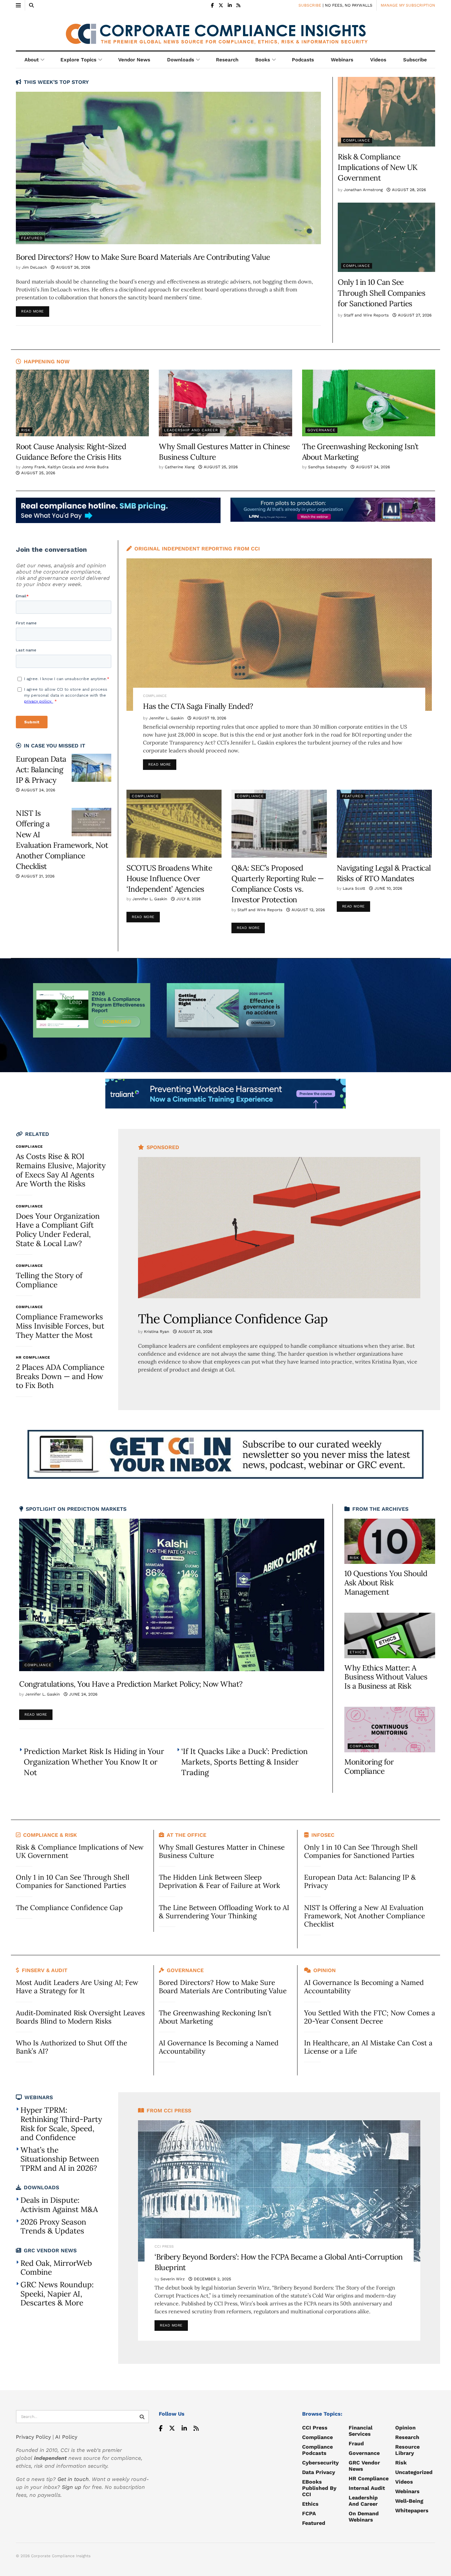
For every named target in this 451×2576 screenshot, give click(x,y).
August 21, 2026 (37, 876)
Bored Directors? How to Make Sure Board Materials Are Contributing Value (143, 257)
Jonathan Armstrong (363, 190)
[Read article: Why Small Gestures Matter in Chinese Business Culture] (225, 403)
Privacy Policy (33, 2437)
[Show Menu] (18, 5)
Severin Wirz (173, 2279)
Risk (26, 430)
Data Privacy (319, 2472)
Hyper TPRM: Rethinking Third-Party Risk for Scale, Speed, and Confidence (61, 2124)
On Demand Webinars (364, 2517)
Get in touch (73, 2479)
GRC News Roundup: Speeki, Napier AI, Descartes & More (57, 2294)
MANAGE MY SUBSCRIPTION (408, 5)
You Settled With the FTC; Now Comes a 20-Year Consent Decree (370, 2017)
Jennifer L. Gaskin (166, 718)
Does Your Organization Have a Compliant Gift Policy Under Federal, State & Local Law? (58, 1230)
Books (263, 60)
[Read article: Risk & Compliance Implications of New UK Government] (386, 112)
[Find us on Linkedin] (184, 2428)
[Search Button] (31, 5)
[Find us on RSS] (238, 5)
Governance (321, 430)
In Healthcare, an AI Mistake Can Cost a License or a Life (368, 2047)
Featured (32, 238)
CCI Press (164, 2246)
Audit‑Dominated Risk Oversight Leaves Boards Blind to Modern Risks (80, 2017)
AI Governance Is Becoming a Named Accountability (219, 2047)
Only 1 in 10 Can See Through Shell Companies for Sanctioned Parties (382, 293)
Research (227, 60)
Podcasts (303, 60)
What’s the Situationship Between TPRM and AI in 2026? (60, 2159)
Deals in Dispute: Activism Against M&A (59, 2205)
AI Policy (66, 2437)
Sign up (71, 2487)
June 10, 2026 (388, 888)
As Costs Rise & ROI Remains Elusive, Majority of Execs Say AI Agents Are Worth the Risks (61, 1170)
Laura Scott (354, 888)
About (32, 60)
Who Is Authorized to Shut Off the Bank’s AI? (71, 2047)
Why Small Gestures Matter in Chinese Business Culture (222, 1851)
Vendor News (134, 60)
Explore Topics (78, 60)
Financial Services (361, 2431)
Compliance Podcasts (317, 2450)
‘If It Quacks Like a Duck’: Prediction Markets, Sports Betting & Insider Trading (244, 1762)
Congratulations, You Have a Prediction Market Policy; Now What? (131, 1684)
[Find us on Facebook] (212, 5)
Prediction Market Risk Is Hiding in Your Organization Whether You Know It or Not (94, 1762)
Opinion (405, 2428)
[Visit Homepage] (225, 31)
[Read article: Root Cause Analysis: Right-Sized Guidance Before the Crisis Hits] (82, 403)
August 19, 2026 (209, 718)
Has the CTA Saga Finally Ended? (198, 706)
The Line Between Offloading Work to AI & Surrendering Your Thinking (224, 1912)
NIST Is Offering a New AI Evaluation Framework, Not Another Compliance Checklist (364, 1916)
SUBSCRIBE (310, 5)
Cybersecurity (320, 2463)
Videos (378, 60)
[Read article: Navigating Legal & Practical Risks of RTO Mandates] (384, 824)
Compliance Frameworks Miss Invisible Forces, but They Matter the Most (60, 1326)
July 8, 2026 (188, 899)
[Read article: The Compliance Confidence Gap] (279, 1228)
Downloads (181, 60)
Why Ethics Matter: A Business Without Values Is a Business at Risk (386, 1677)
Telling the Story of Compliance (49, 1280)
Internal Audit (367, 2488)
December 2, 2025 (212, 2279)
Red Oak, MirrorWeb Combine (56, 2268)
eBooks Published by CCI (319, 2488)
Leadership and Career (191, 430)
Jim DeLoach (34, 267)
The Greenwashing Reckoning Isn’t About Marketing (215, 2017)
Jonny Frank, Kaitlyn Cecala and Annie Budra (65, 467)
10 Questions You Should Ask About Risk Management (386, 1582)
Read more (35, 310)
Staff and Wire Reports (366, 315)
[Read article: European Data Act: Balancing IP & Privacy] (91, 768)
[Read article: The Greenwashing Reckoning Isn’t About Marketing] (369, 403)
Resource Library (407, 2450)
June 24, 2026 (83, 1694)
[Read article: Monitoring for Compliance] (390, 1730)
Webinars (342, 60)
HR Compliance (33, 1357)
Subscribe (415, 60)
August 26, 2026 (72, 267)
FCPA (309, 2513)
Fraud (356, 2444)
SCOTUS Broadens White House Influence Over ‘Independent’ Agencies (169, 878)
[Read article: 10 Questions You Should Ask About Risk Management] (390, 1541)
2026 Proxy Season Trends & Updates (53, 2226)
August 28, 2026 (408, 190)
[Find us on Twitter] (221, 5)
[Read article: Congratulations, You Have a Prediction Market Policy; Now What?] (172, 1595)
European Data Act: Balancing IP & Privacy (41, 769)
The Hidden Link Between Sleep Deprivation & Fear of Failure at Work (219, 1881)
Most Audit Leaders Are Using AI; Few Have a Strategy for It (77, 1987)
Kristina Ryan (156, 1332)
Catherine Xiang (180, 467)
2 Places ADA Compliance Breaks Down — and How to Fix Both (60, 1376)
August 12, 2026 (308, 910)
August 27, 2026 (414, 315)
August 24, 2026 (372, 467)
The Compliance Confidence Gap (233, 1319)
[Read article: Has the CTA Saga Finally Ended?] (279, 635)
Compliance (357, 140)
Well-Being (409, 2501)
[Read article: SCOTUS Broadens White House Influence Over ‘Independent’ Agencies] (174, 824)
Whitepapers (412, 2510)
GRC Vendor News (364, 2466)
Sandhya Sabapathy (327, 467)
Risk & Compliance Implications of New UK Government (378, 167)
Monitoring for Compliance (369, 1766)
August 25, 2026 (37, 473)
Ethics (357, 1652)
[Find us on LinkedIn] (230, 5)
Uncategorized (414, 2472)
